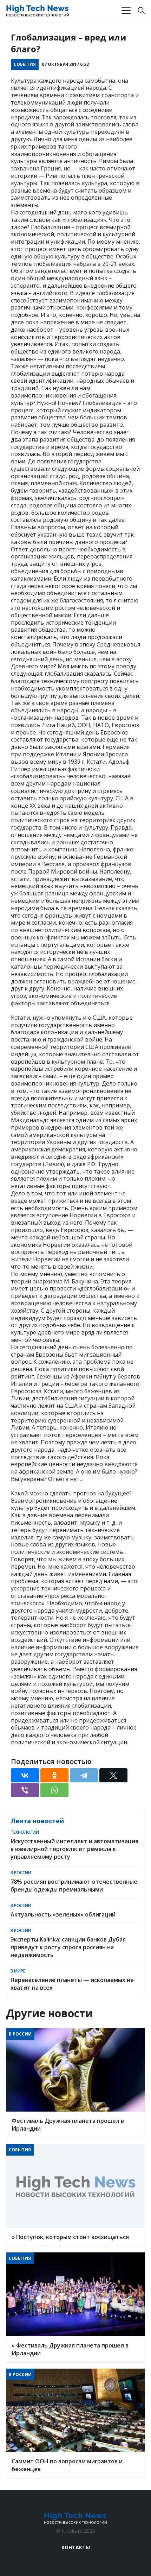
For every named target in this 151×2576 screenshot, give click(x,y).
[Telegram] (84, 1775)
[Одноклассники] (54, 1775)
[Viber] (25, 1790)
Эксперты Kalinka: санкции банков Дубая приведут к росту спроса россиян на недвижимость (68, 1947)
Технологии (25, 1832)
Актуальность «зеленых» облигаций (63, 1914)
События (25, 64)
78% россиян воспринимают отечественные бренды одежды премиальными (74, 1886)
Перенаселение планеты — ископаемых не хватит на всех (72, 1984)
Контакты (76, 2547)
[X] (113, 1775)
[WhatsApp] (54, 1790)
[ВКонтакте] (25, 1775)
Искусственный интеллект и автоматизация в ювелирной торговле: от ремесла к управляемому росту (74, 1849)
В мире (18, 1971)
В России (21, 1873)
